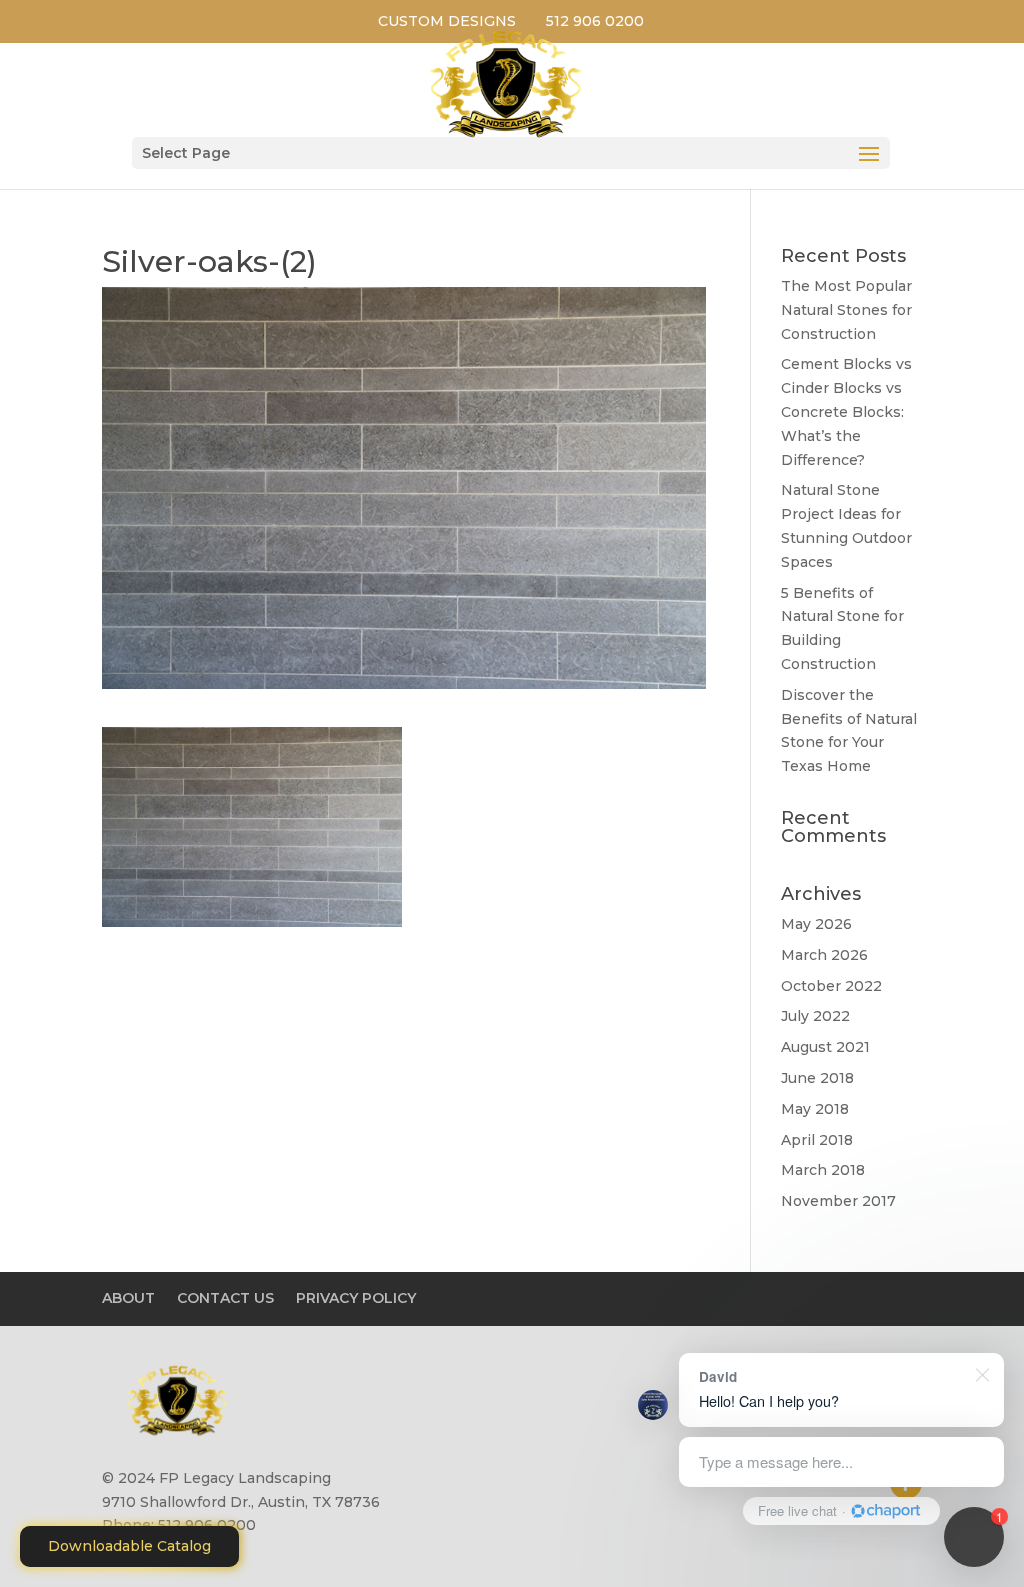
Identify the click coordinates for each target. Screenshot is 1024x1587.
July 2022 (815, 1016)
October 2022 (831, 986)
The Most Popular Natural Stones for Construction (846, 310)
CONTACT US (225, 1298)
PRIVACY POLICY (356, 1298)
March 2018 (823, 1170)
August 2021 (825, 1047)
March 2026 (824, 955)
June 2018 (817, 1078)
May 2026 (816, 924)
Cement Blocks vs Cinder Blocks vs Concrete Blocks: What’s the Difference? (846, 411)
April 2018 (817, 1140)
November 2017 (838, 1201)
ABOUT (128, 1298)
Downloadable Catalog (129, 1546)
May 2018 (815, 1109)
